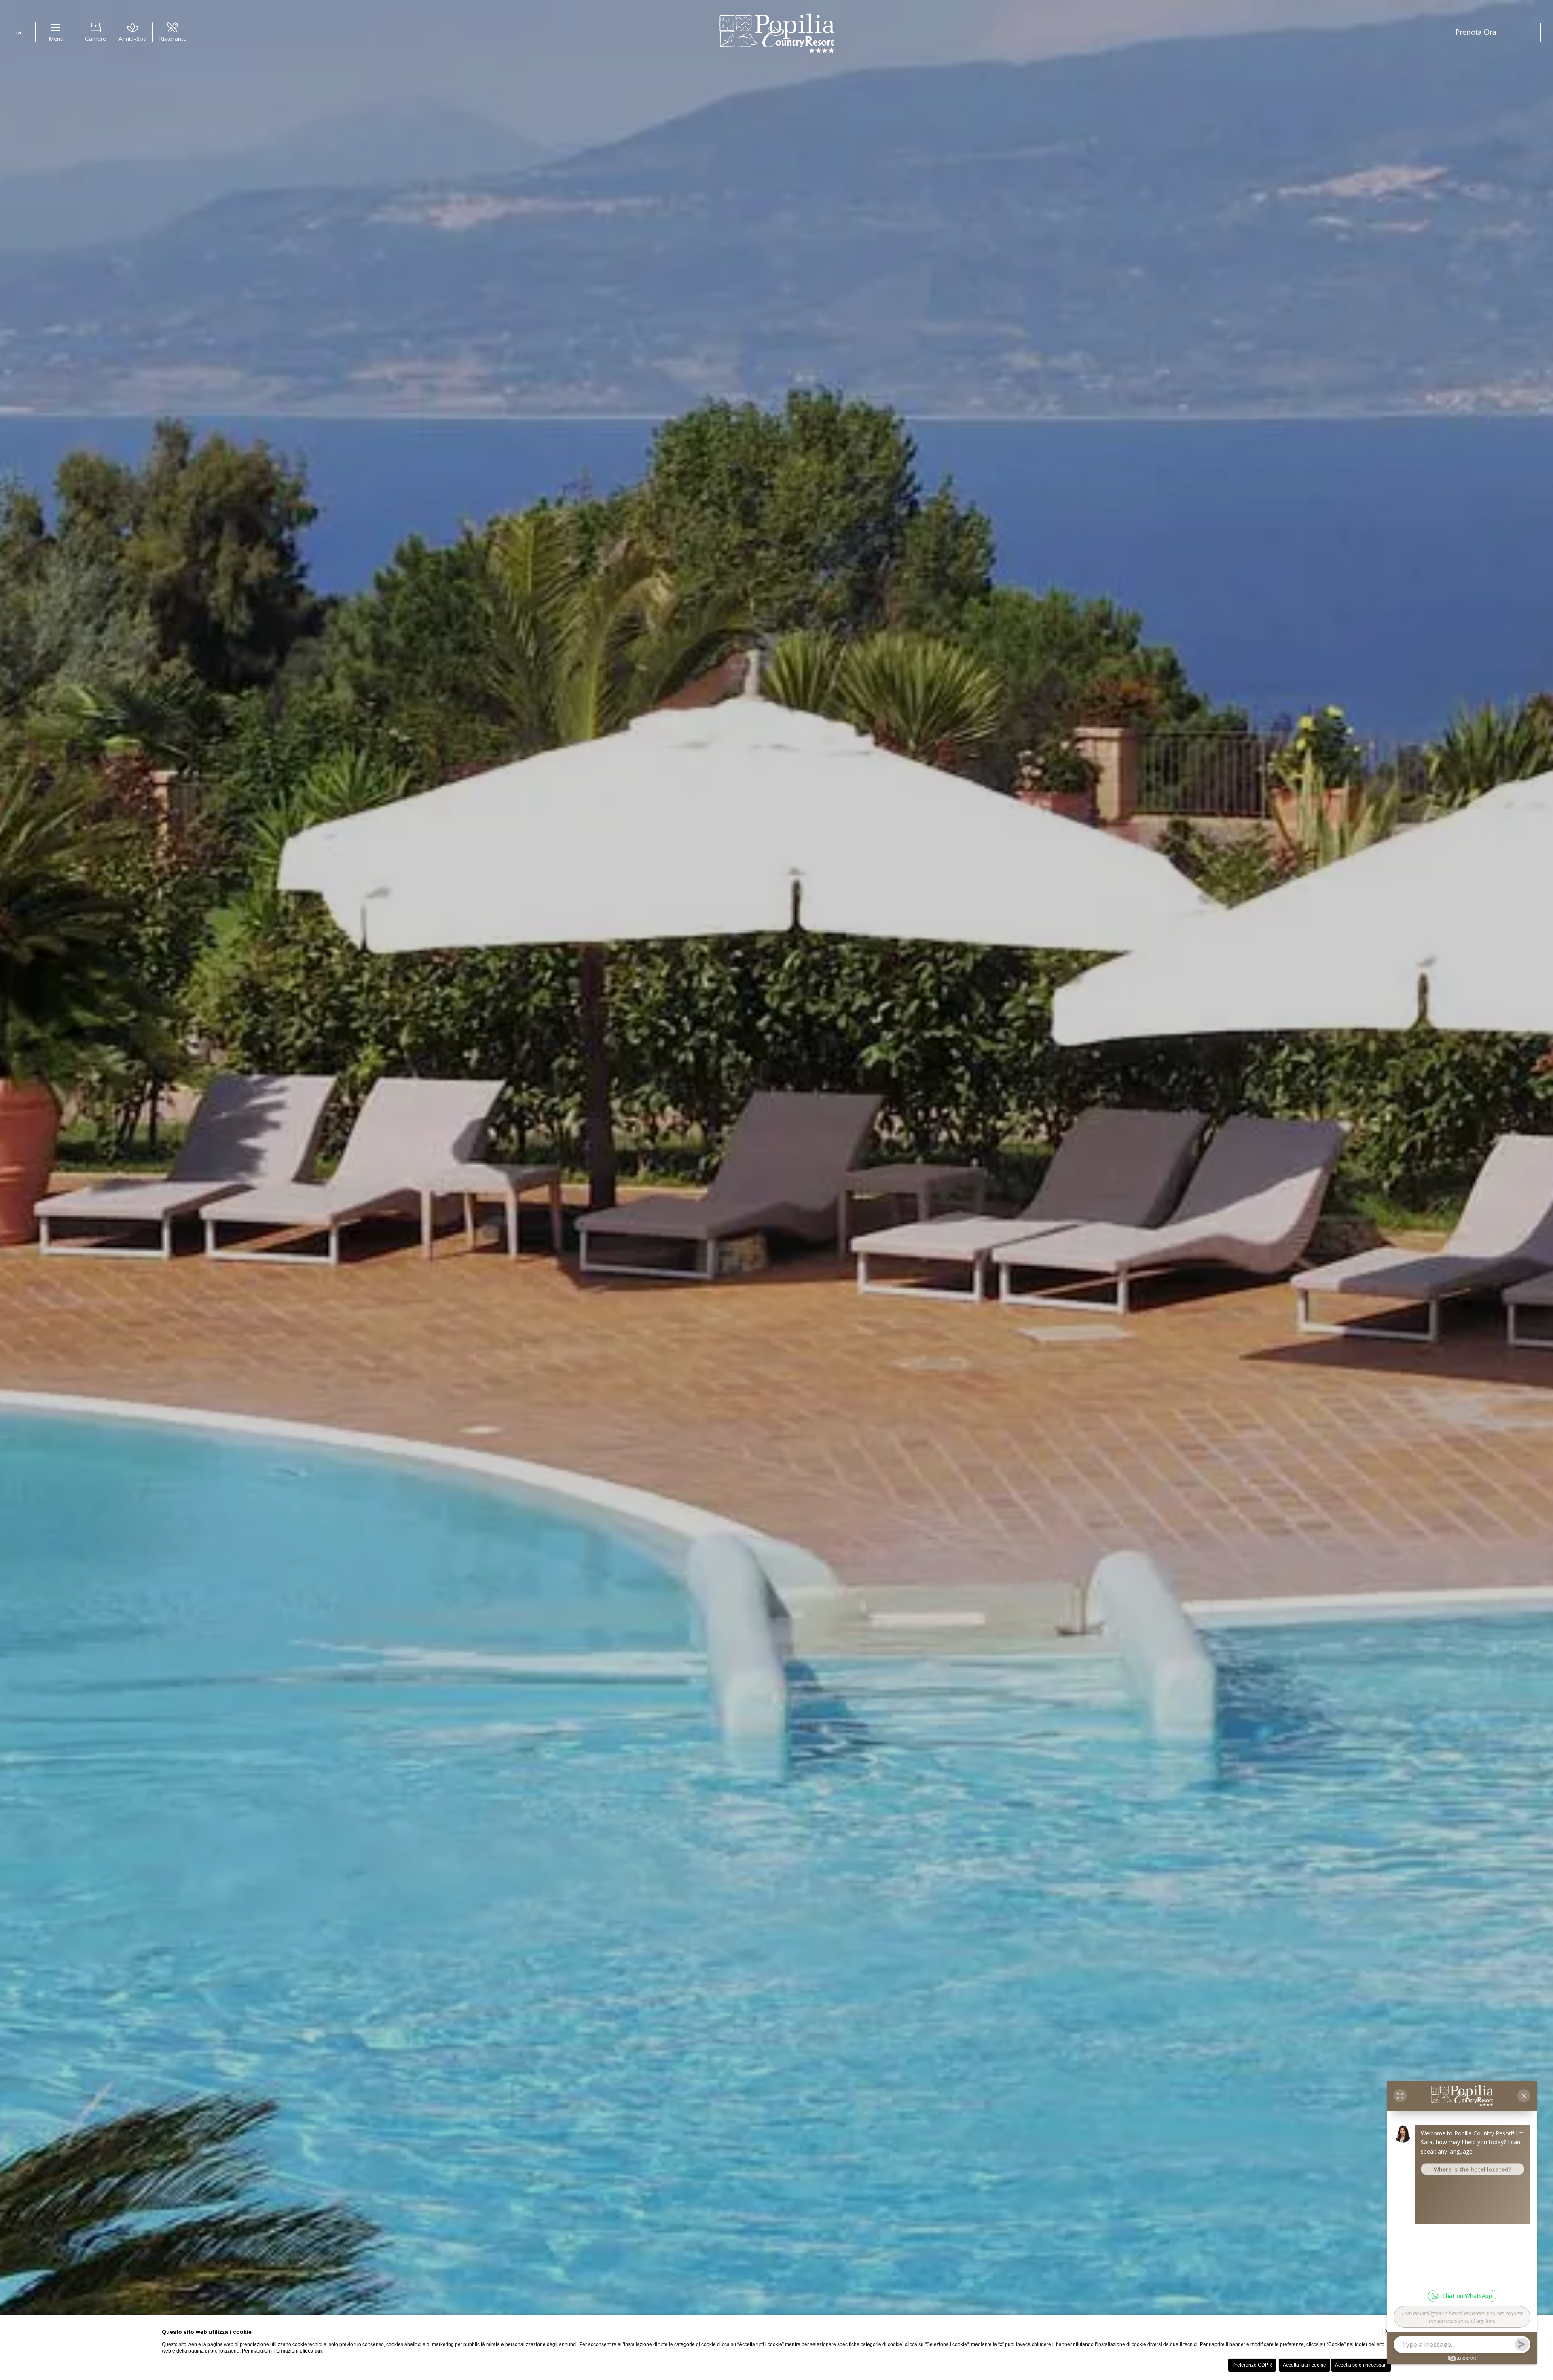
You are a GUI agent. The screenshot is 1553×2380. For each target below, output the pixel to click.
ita (18, 49)
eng (18, 59)
